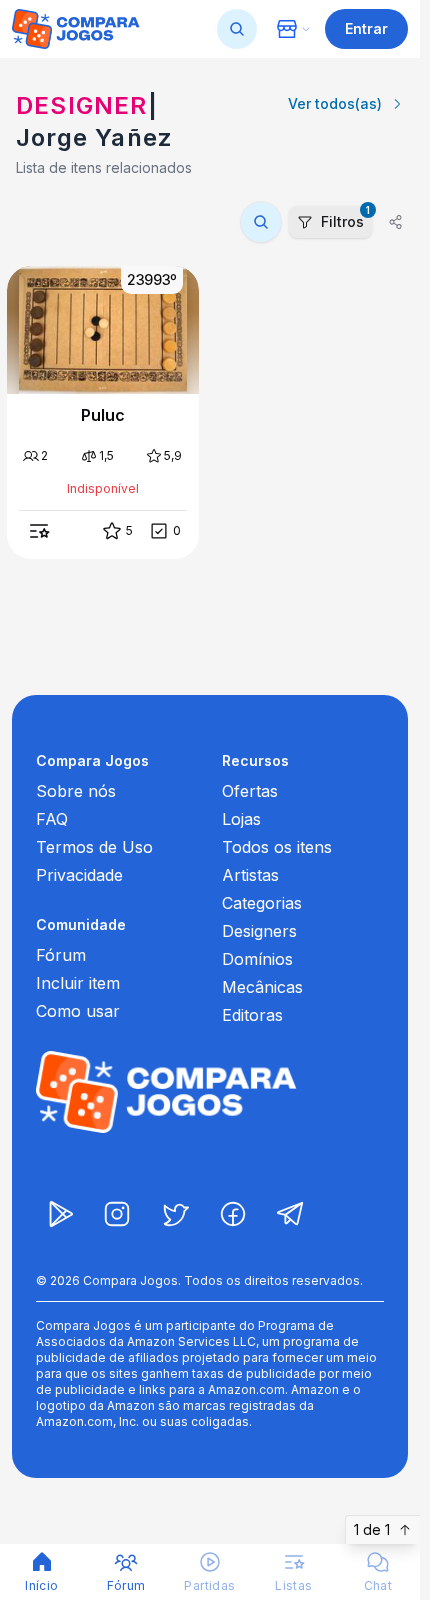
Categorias (262, 903)
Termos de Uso (94, 847)
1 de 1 (372, 1529)
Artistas (250, 875)
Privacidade (79, 875)
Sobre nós (76, 791)
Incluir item (78, 983)
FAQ (52, 819)
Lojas (241, 819)
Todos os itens (277, 847)
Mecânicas (262, 987)
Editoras (252, 1015)
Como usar (78, 1011)
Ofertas (250, 791)
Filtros (345, 218)
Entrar (366, 28)
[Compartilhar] (396, 222)
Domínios (257, 959)
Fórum (61, 955)
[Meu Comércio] (293, 29)
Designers (259, 931)
